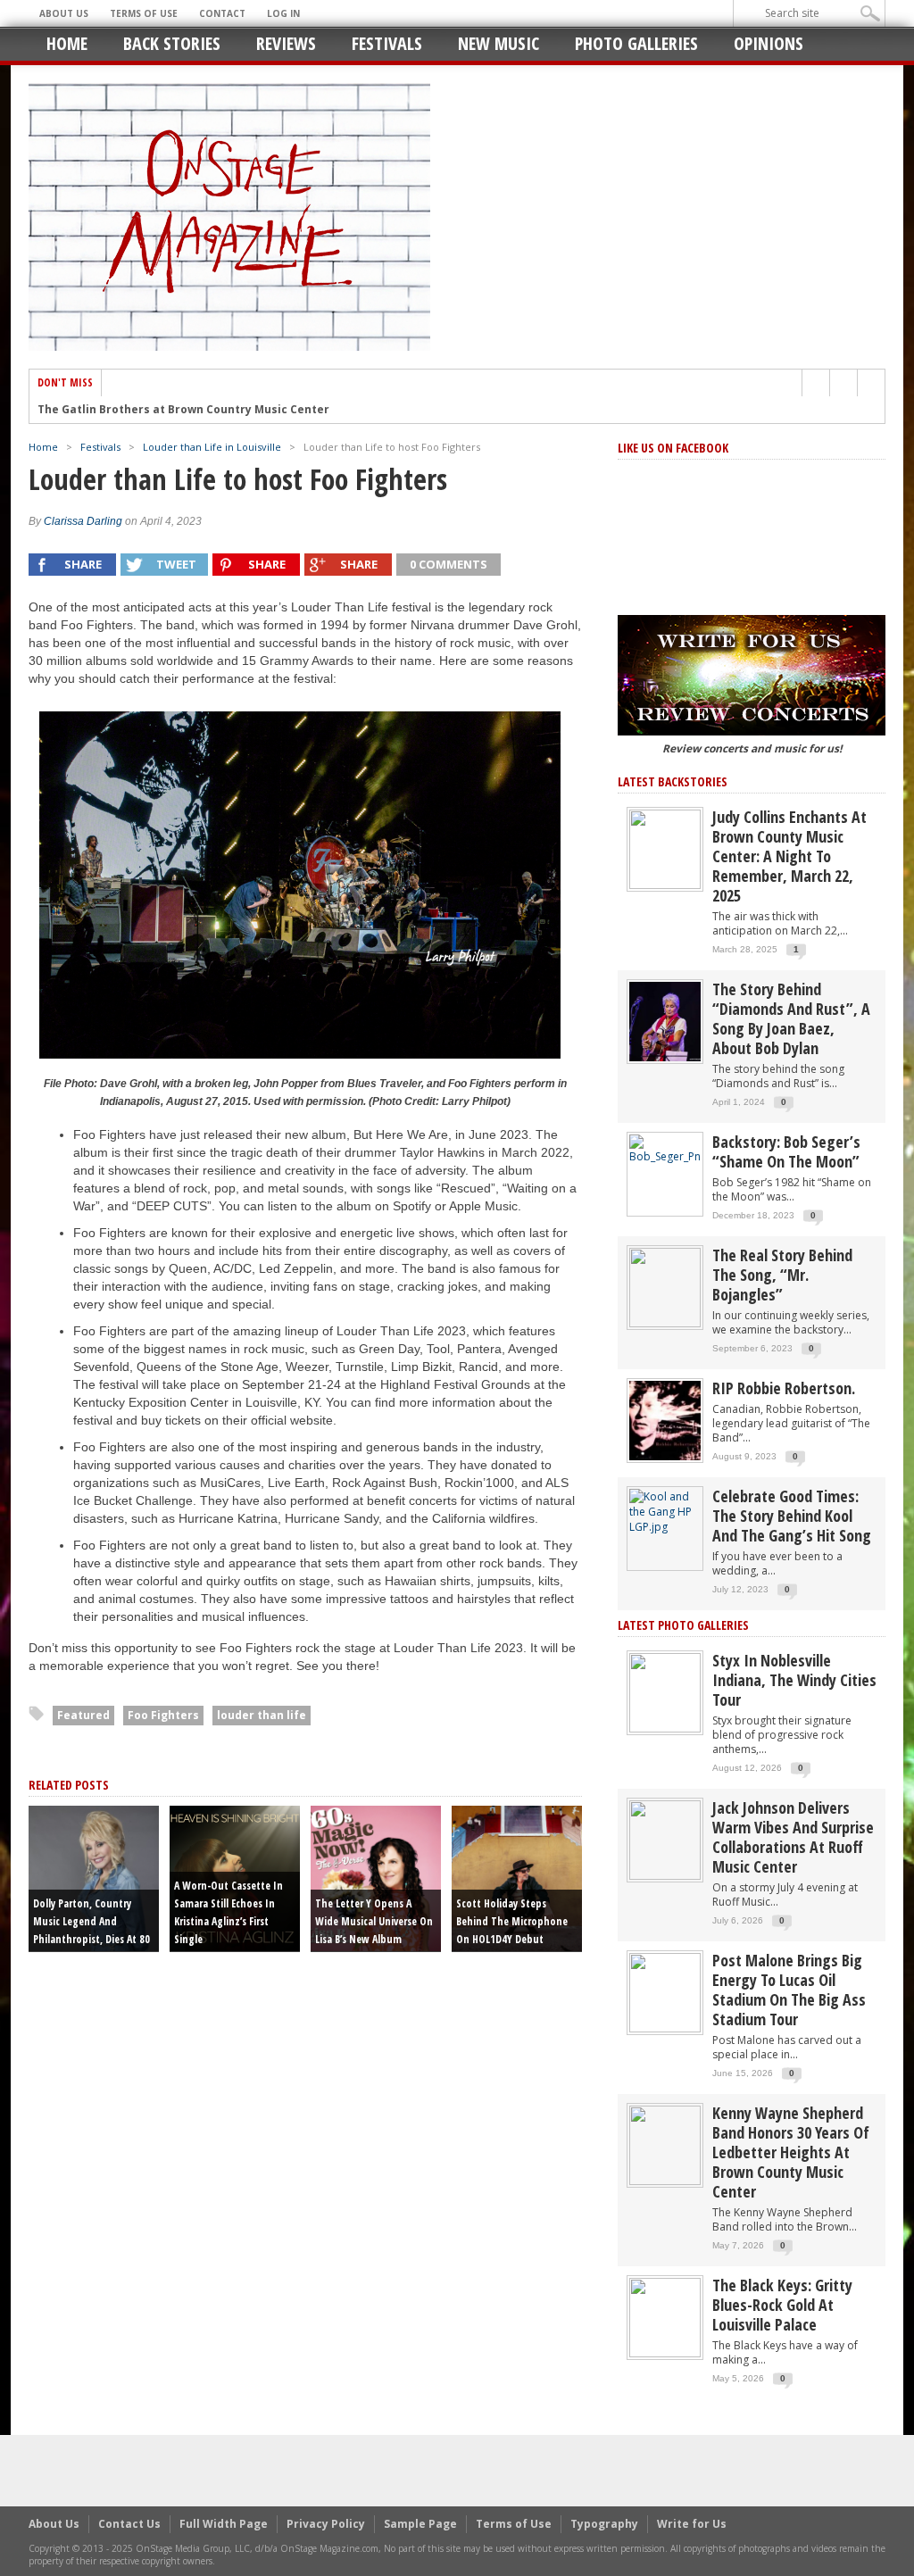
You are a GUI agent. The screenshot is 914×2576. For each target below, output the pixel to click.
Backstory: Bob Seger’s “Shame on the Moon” (786, 1151)
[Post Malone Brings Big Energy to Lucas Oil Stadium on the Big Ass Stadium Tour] (665, 1992)
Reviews (286, 43)
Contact (222, 13)
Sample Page (420, 2524)
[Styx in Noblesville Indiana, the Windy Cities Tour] (665, 1692)
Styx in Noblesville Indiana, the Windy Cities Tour (794, 1680)
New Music (499, 43)
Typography (604, 2524)
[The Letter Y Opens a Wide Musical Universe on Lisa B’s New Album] (376, 1877)
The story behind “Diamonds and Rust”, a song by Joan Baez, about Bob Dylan (791, 1018)
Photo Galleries (636, 43)
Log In (283, 13)
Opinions (769, 43)
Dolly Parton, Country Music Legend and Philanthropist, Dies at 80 (91, 1921)
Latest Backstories (673, 781)
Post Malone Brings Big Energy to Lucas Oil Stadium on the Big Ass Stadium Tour (789, 1990)
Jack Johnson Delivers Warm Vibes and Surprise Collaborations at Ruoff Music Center (793, 1837)
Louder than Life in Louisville (212, 447)
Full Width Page (224, 2524)
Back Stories (172, 43)
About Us (64, 13)
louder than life (262, 1715)
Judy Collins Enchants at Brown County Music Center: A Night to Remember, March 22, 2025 (789, 856)
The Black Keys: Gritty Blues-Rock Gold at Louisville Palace (782, 2305)
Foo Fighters (163, 1715)
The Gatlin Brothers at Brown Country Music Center (183, 410)
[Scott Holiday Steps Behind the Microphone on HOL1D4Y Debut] (517, 1877)
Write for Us (692, 2524)
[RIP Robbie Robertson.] (665, 1420)
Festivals (387, 43)
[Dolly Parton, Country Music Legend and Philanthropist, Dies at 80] (94, 1877)
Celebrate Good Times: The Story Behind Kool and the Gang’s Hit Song (792, 1516)
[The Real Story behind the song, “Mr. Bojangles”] (665, 1287)
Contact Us (129, 2524)
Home (67, 43)
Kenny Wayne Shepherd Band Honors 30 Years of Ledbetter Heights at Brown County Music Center (791, 2152)
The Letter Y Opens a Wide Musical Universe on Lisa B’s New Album (374, 1921)
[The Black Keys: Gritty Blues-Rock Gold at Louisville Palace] (665, 2317)
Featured (83, 1715)
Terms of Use (144, 13)
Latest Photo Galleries (683, 1625)
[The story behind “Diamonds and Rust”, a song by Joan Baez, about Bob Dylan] (665, 1021)
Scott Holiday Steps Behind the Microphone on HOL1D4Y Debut (512, 1921)
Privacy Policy (326, 2524)
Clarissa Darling (83, 521)
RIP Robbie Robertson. (784, 1388)
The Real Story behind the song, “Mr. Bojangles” (782, 1275)
